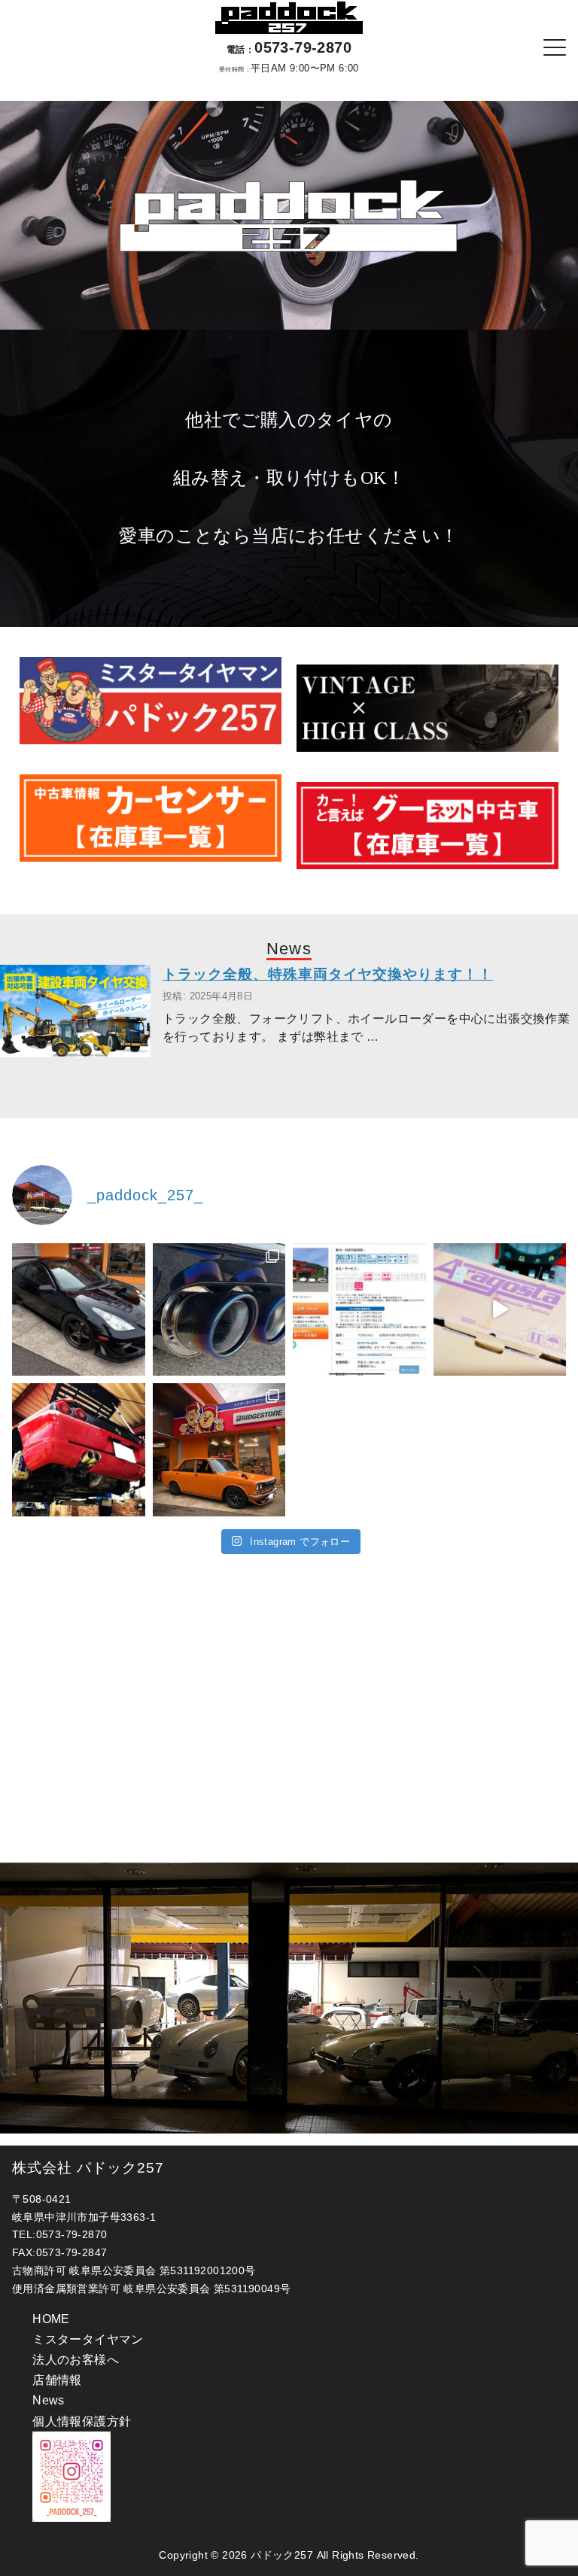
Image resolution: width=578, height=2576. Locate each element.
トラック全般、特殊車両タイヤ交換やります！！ (328, 974)
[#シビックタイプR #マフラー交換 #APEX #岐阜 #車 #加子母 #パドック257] (219, 1310)
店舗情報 (57, 2380)
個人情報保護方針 (82, 2421)
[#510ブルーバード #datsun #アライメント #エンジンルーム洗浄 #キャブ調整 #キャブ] (219, 1450)
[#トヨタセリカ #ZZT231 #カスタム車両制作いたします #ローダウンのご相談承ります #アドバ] (79, 1310)
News (49, 2400)
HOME (51, 2319)
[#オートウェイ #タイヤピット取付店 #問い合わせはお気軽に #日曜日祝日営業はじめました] (359, 1310)
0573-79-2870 (289, 47)
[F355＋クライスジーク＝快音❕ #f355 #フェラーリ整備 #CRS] (79, 1450)
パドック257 (282, 2555)
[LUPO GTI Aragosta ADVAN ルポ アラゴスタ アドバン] (500, 1310)
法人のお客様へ (76, 2360)
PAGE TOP (549, 2486)
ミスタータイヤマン (88, 2339)
